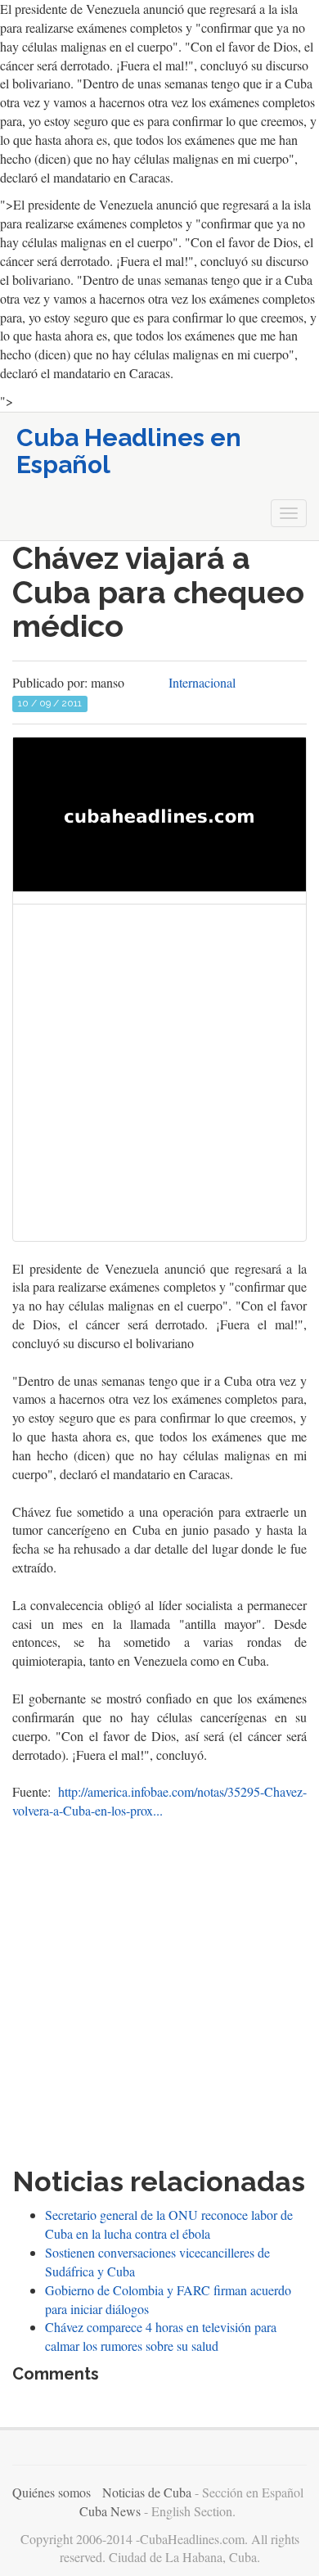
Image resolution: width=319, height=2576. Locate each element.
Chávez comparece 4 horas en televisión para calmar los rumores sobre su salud (161, 2336)
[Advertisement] (159, 1076)
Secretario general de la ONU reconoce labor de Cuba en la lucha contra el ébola (169, 2224)
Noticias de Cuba (147, 2492)
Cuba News (110, 2511)
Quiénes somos (52, 2492)
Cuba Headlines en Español (129, 451)
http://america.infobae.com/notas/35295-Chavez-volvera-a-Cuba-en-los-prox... (159, 1801)
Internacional (202, 682)
